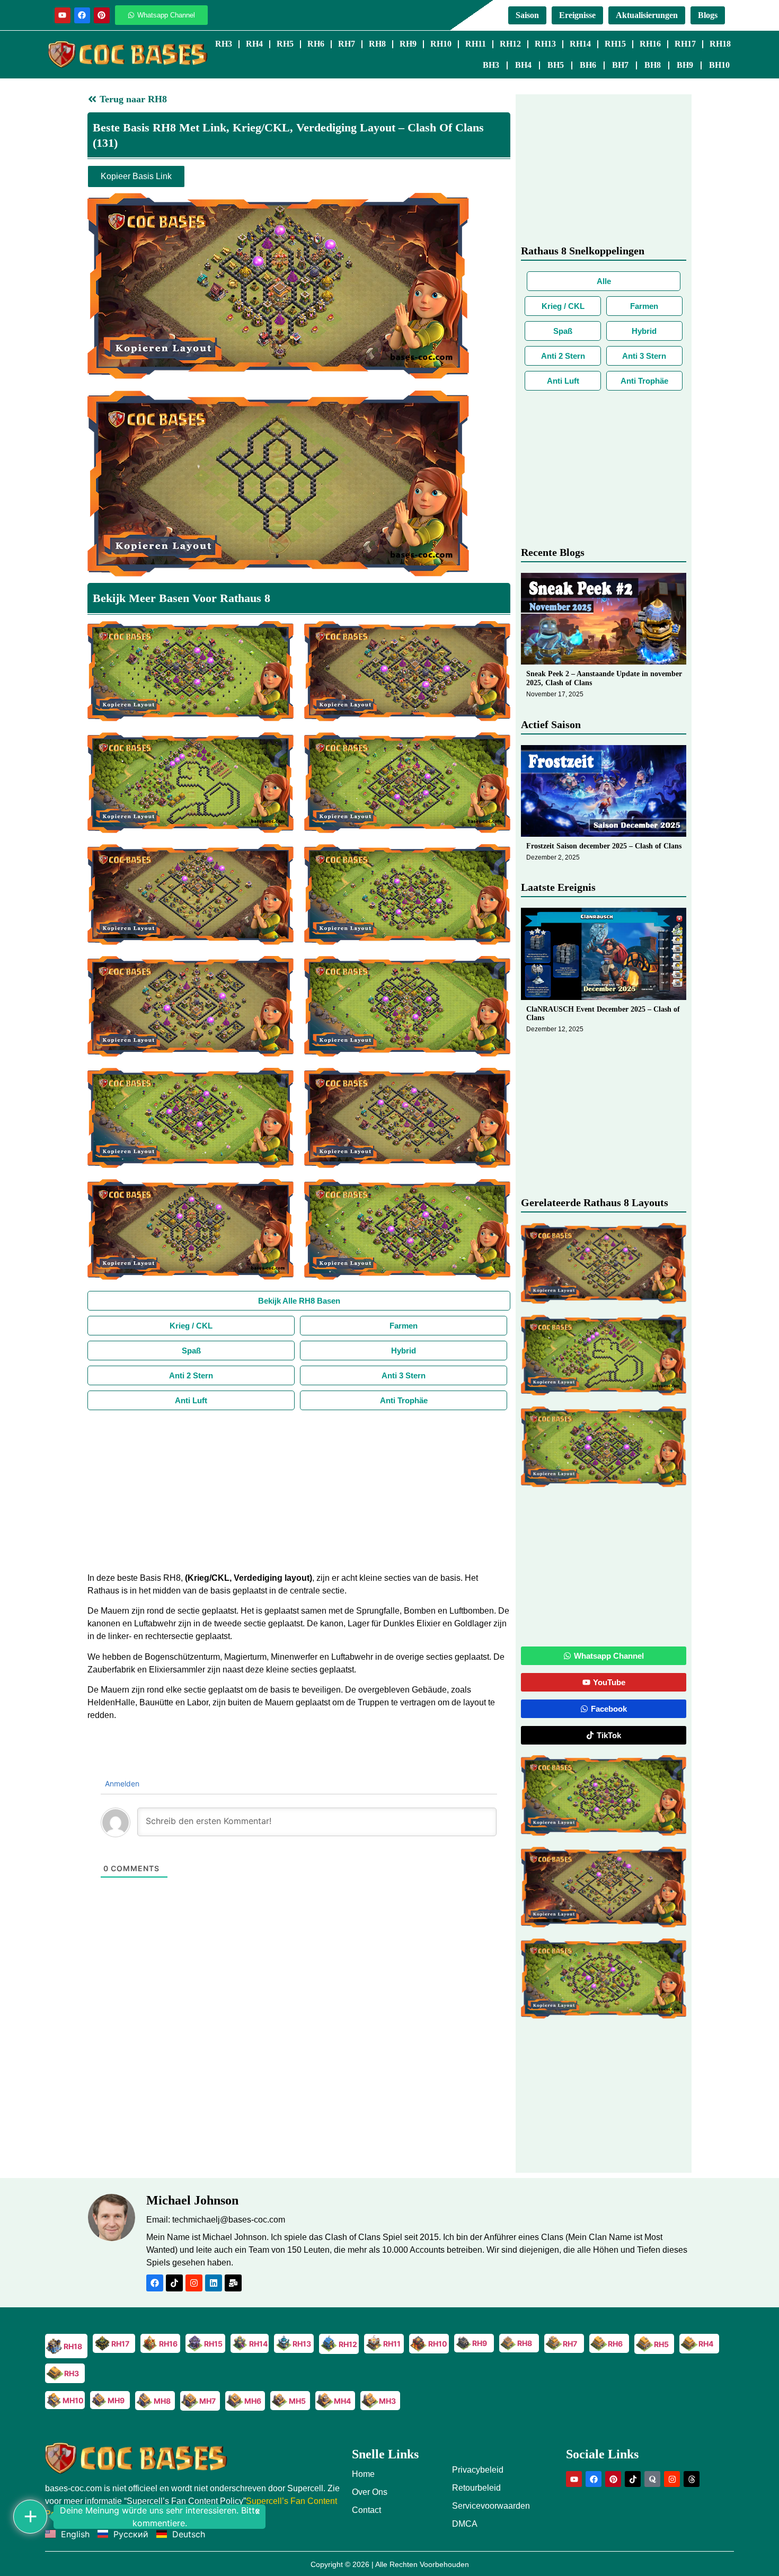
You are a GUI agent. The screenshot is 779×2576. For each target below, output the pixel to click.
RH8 (377, 44)
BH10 (719, 65)
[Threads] (692, 2479)
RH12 (510, 44)
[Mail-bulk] (233, 2283)
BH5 (556, 65)
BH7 (620, 65)
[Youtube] (63, 15)
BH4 (523, 65)
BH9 (685, 65)
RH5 (285, 44)
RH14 (580, 44)
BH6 (588, 65)
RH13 (545, 44)
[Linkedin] (214, 2283)
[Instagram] (194, 2283)
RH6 (316, 44)
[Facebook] (82, 15)
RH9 (408, 44)
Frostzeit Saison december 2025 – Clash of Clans (604, 846)
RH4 (254, 44)
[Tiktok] (174, 2283)
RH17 (685, 44)
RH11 (476, 44)
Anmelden (121, 1783)
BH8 (653, 65)
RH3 (224, 44)
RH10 (441, 44)
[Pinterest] (102, 15)
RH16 (650, 44)
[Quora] (652, 2479)
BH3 (491, 65)
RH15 (615, 44)
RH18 (720, 44)
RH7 (347, 44)
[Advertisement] (299, 1490)
